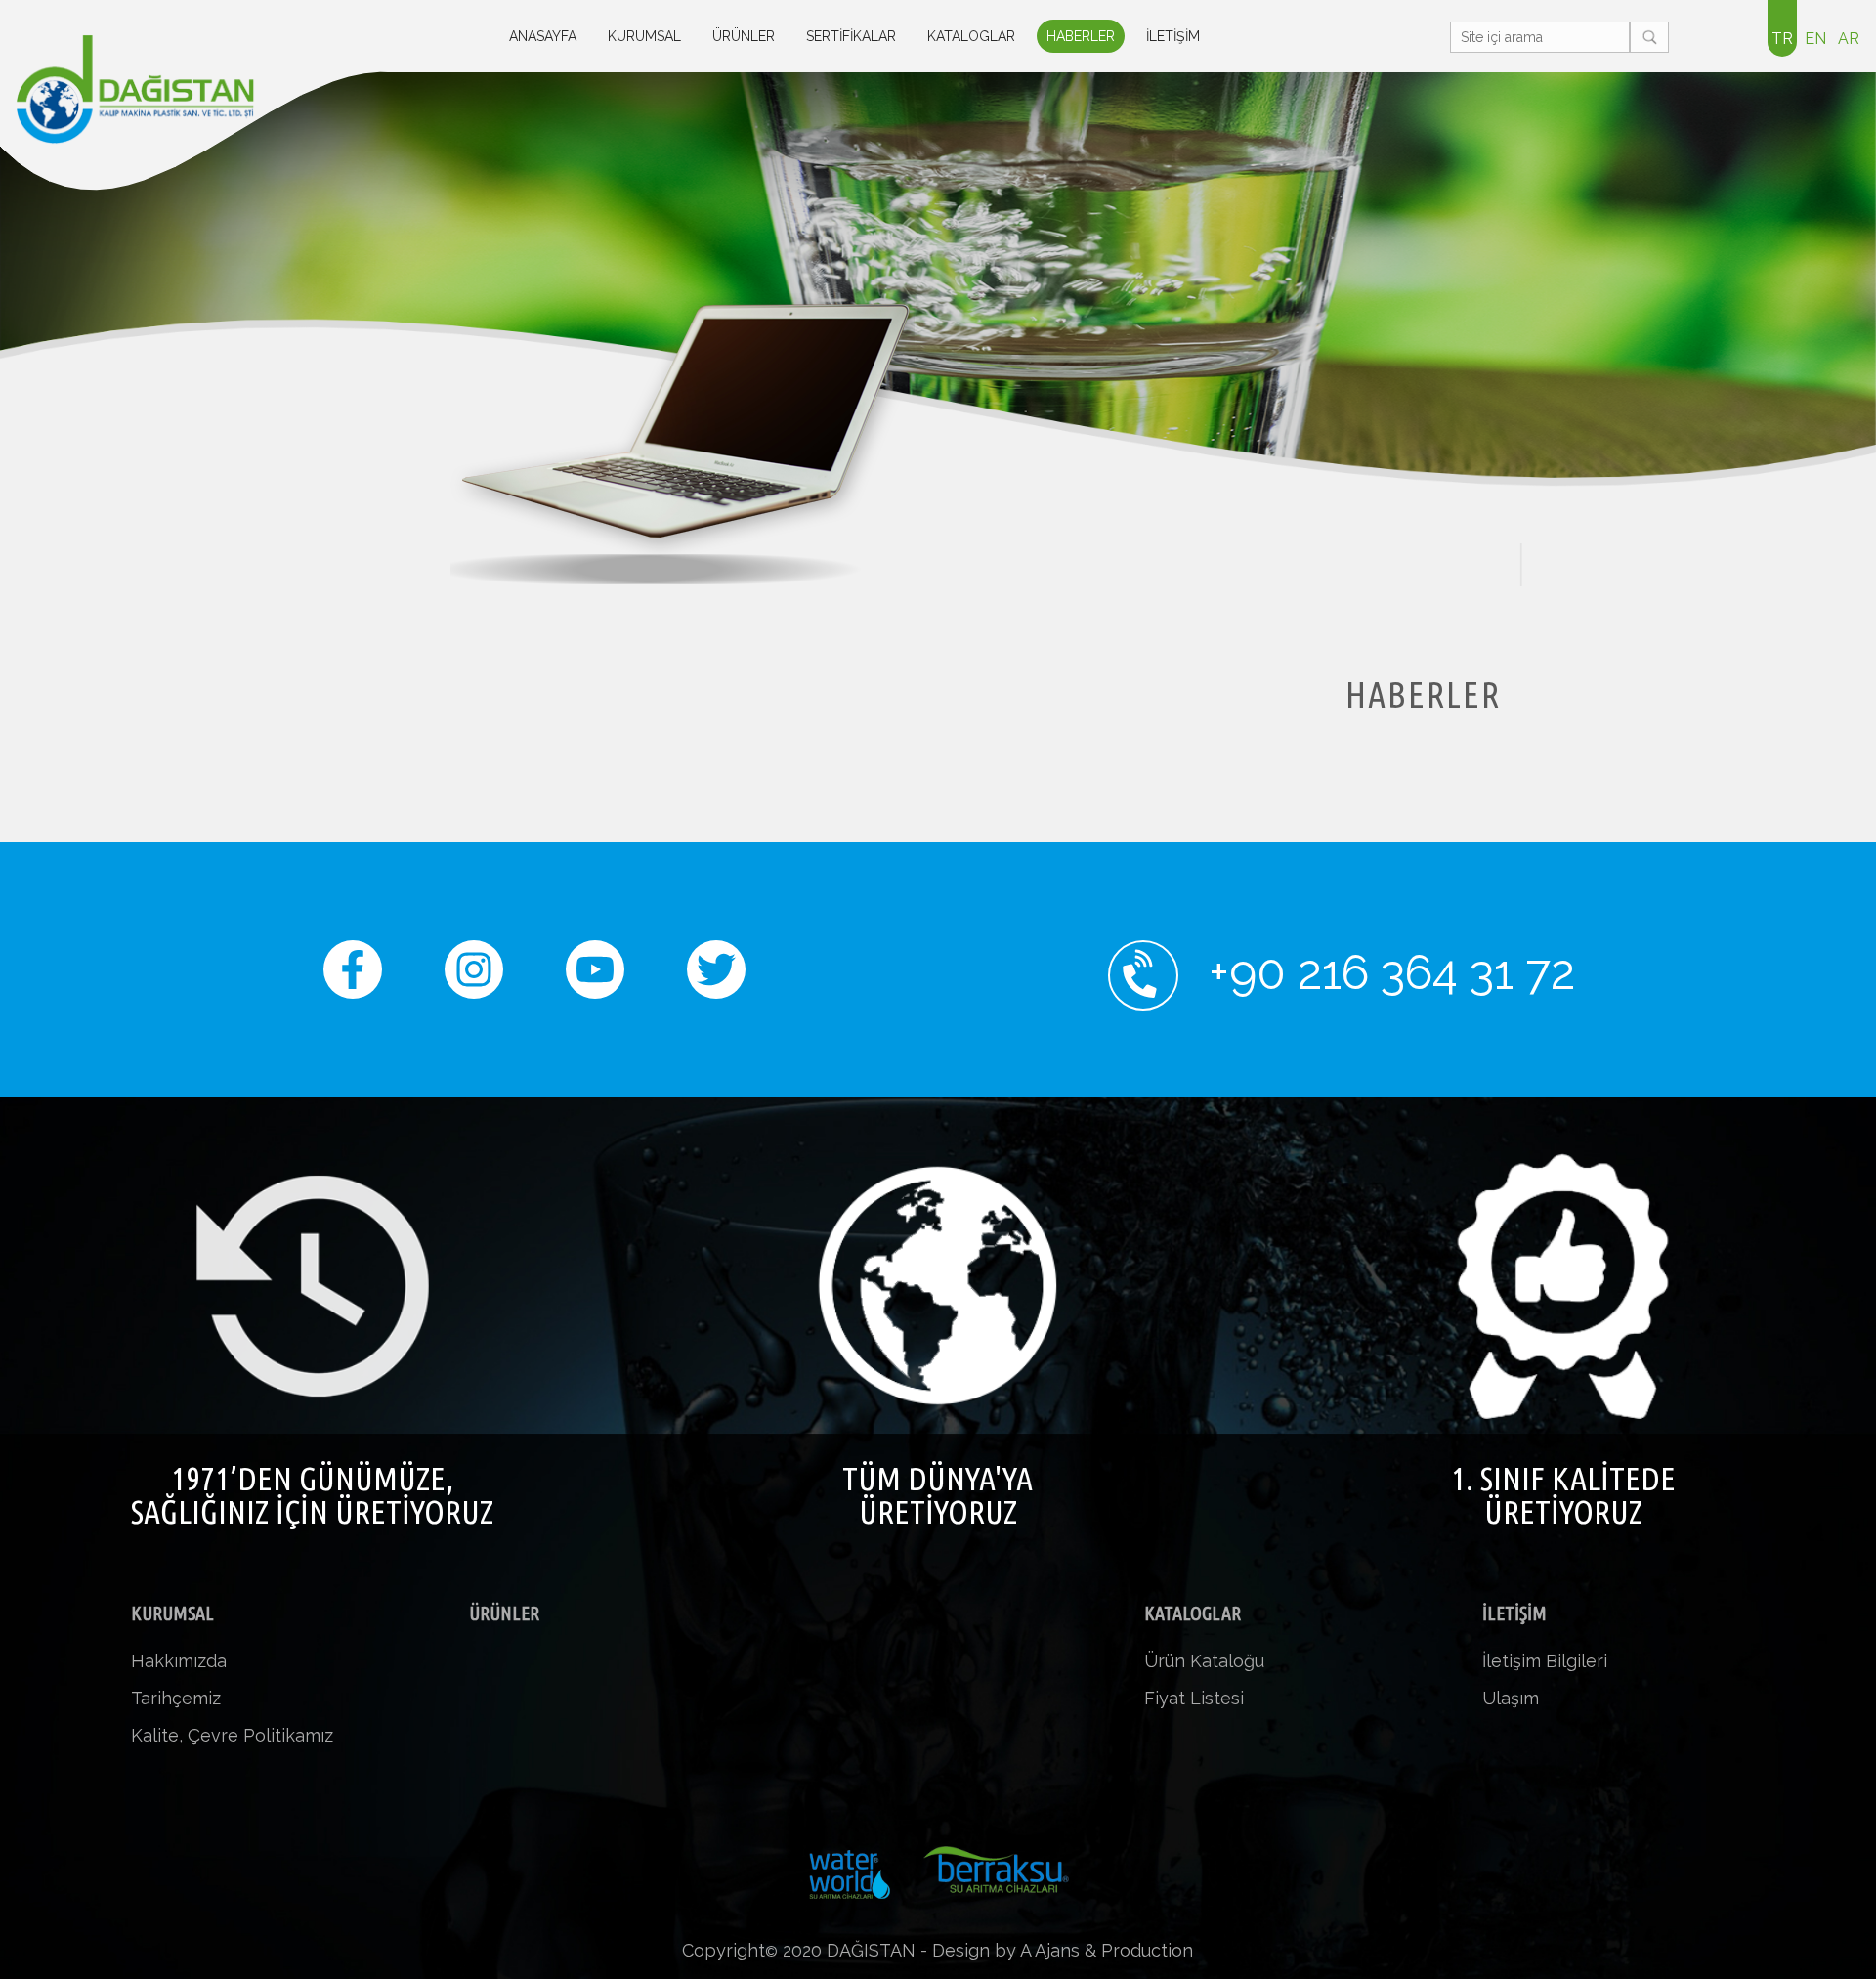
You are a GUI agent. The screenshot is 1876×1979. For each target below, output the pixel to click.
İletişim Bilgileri (1545, 1661)
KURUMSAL (644, 36)
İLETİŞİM (1173, 36)
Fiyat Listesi (1194, 1698)
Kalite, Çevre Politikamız (232, 1735)
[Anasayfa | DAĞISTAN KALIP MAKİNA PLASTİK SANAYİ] (165, 89)
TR (1782, 39)
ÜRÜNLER (744, 36)
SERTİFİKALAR (851, 36)
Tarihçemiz (176, 1698)
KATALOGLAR (971, 36)
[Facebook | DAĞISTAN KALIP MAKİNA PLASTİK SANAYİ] (353, 984)
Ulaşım (1511, 1698)
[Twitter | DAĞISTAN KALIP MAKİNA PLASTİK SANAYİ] (716, 984)
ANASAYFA (543, 36)
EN (1815, 39)
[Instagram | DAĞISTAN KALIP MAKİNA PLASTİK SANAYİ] (474, 984)
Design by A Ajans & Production (1063, 1950)
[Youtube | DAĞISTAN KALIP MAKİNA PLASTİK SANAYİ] (595, 984)
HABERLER (1081, 36)
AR (1849, 39)
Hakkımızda (179, 1661)
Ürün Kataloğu (1204, 1661)
